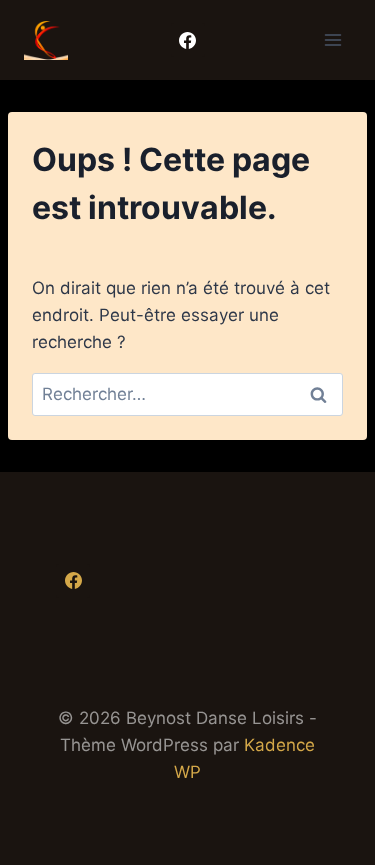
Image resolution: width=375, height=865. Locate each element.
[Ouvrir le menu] (332, 39)
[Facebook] (188, 40)
